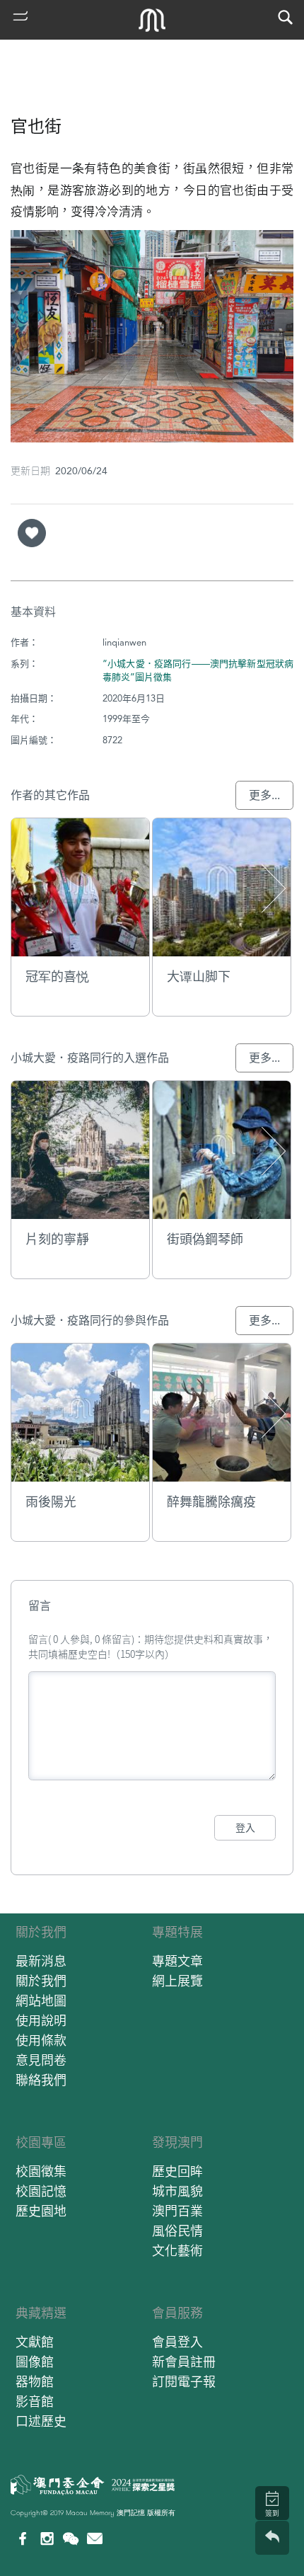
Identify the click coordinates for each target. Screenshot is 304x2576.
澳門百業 (177, 2211)
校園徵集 (41, 2171)
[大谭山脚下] (222, 887)
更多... (264, 795)
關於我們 (41, 1932)
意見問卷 (41, 2060)
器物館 (35, 2382)
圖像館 (35, 2362)
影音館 (35, 2402)
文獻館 (35, 2342)
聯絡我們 (41, 2080)
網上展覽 (177, 1981)
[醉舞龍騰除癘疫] (222, 1413)
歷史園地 (41, 2211)
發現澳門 (177, 2142)
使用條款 (41, 2040)
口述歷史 (41, 2421)
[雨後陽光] (80, 1413)
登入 (245, 1828)
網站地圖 (41, 2001)
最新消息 (41, 1961)
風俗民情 (177, 2231)
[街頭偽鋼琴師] (222, 1150)
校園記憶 (41, 2191)
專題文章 (177, 1961)
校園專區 (41, 2142)
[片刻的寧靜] (80, 1150)
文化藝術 (177, 2251)
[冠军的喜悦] (80, 887)
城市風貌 (177, 2191)
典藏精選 (41, 2313)
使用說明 (41, 2021)
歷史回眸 (177, 2171)
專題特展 (177, 1932)
